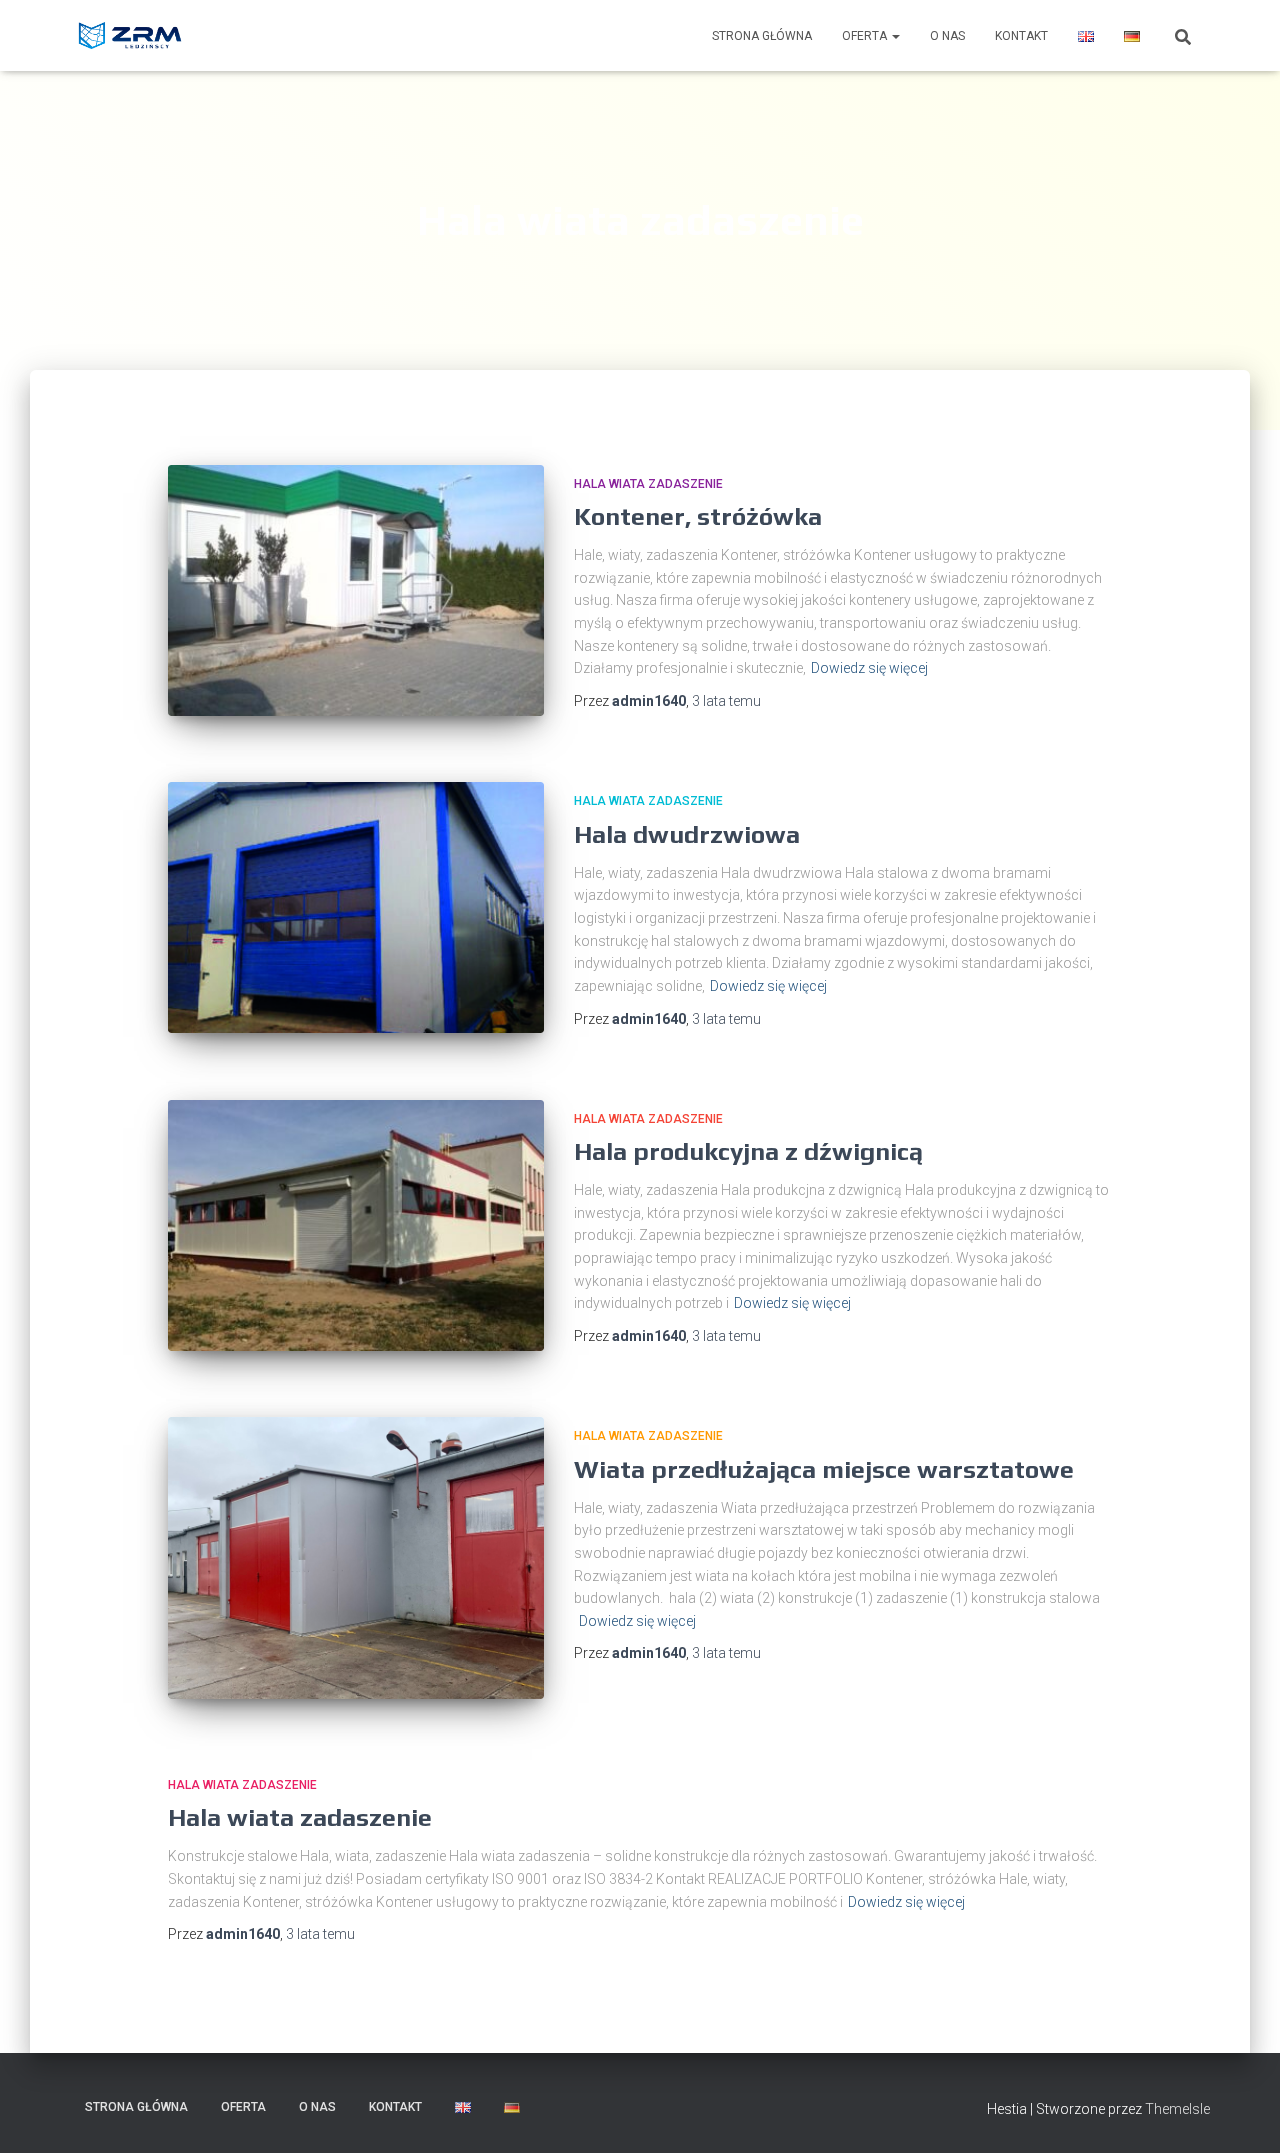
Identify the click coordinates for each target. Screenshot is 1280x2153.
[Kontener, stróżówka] (356, 590)
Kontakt (1021, 36)
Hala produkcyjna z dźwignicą (748, 1151)
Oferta (866, 36)
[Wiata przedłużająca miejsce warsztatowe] (356, 1558)
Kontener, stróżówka (698, 516)
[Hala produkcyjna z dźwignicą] (356, 1225)
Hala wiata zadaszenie (648, 484)
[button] (895, 36)
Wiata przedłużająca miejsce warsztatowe (824, 1469)
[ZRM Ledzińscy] (132, 36)
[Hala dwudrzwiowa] (356, 907)
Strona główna (762, 36)
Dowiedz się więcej (869, 668)
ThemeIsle (1177, 2109)
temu (726, 701)
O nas (947, 36)
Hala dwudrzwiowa (687, 834)
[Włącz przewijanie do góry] (1240, 2113)
